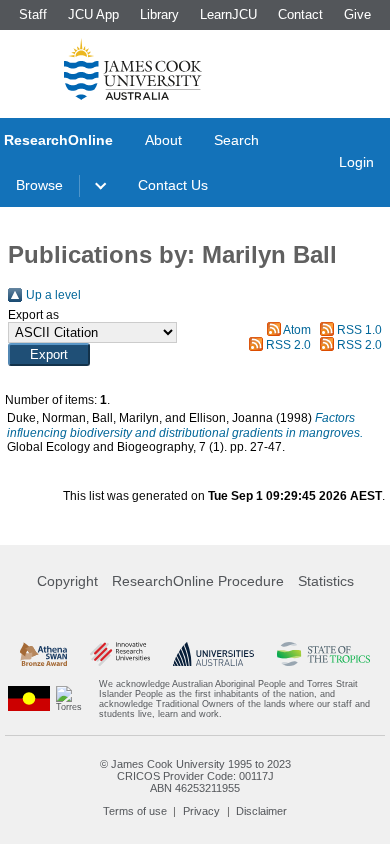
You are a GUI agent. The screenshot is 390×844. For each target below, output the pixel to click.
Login (356, 162)
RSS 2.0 (288, 345)
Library (159, 14)
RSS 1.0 (359, 330)
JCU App (93, 14)
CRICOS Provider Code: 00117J (195, 776)
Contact (300, 14)
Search (236, 140)
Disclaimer (261, 811)
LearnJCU (228, 14)
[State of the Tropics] (323, 654)
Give (357, 14)
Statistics (326, 581)
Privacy (201, 811)
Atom (297, 330)
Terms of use (135, 811)
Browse (39, 185)
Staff (33, 14)
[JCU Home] (133, 69)
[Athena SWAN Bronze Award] (43, 654)
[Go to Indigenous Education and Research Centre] (29, 699)
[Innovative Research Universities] (120, 654)
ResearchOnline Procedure (198, 581)
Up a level (53, 295)
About (163, 140)
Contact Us (173, 185)
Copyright (67, 581)
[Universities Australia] (214, 654)
